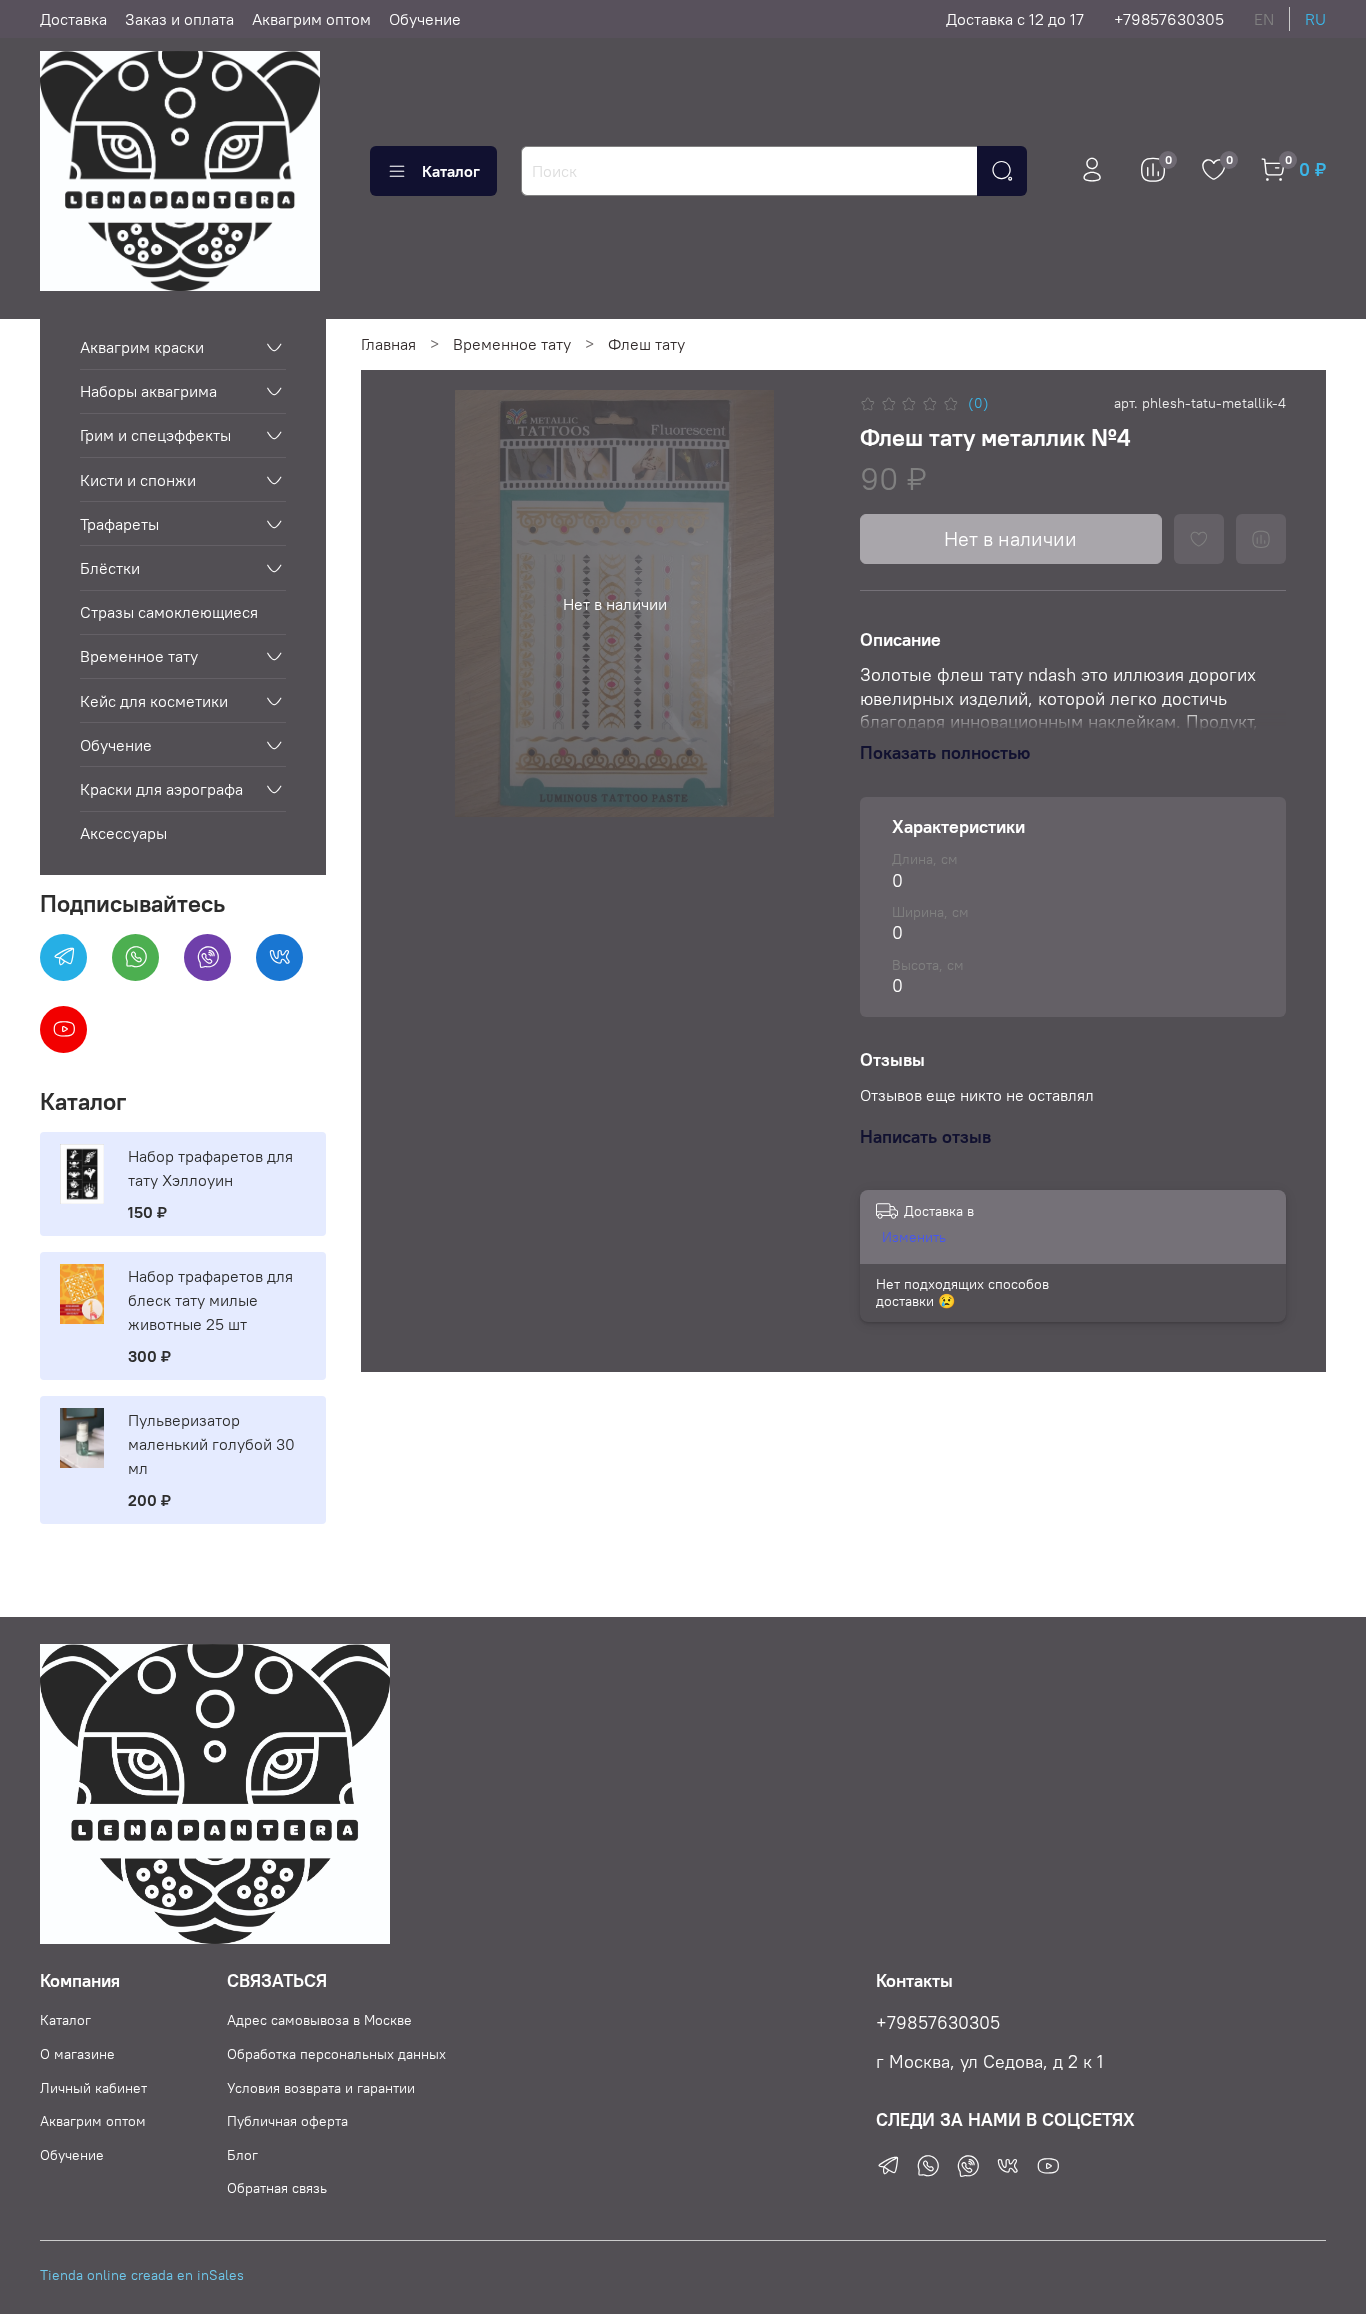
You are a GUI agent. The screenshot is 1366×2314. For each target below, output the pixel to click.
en (1264, 19)
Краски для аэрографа (161, 789)
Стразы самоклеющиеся (169, 612)
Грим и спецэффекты (155, 435)
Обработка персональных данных (336, 2054)
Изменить (914, 1237)
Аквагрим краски (142, 347)
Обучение (425, 19)
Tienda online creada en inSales (142, 2275)
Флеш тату (646, 344)
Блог (242, 2155)
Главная (388, 344)
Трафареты (119, 524)
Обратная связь (277, 2188)
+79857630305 (1169, 19)
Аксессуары (123, 833)
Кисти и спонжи (138, 480)
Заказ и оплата (179, 19)
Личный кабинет (93, 2088)
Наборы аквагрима (148, 391)
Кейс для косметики (154, 701)
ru (1315, 19)
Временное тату (512, 344)
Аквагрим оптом (311, 19)
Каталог (451, 171)
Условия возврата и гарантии (321, 2088)
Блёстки (110, 568)
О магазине (77, 2054)
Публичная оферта (287, 2121)
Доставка (73, 19)
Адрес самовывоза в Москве (319, 2020)
